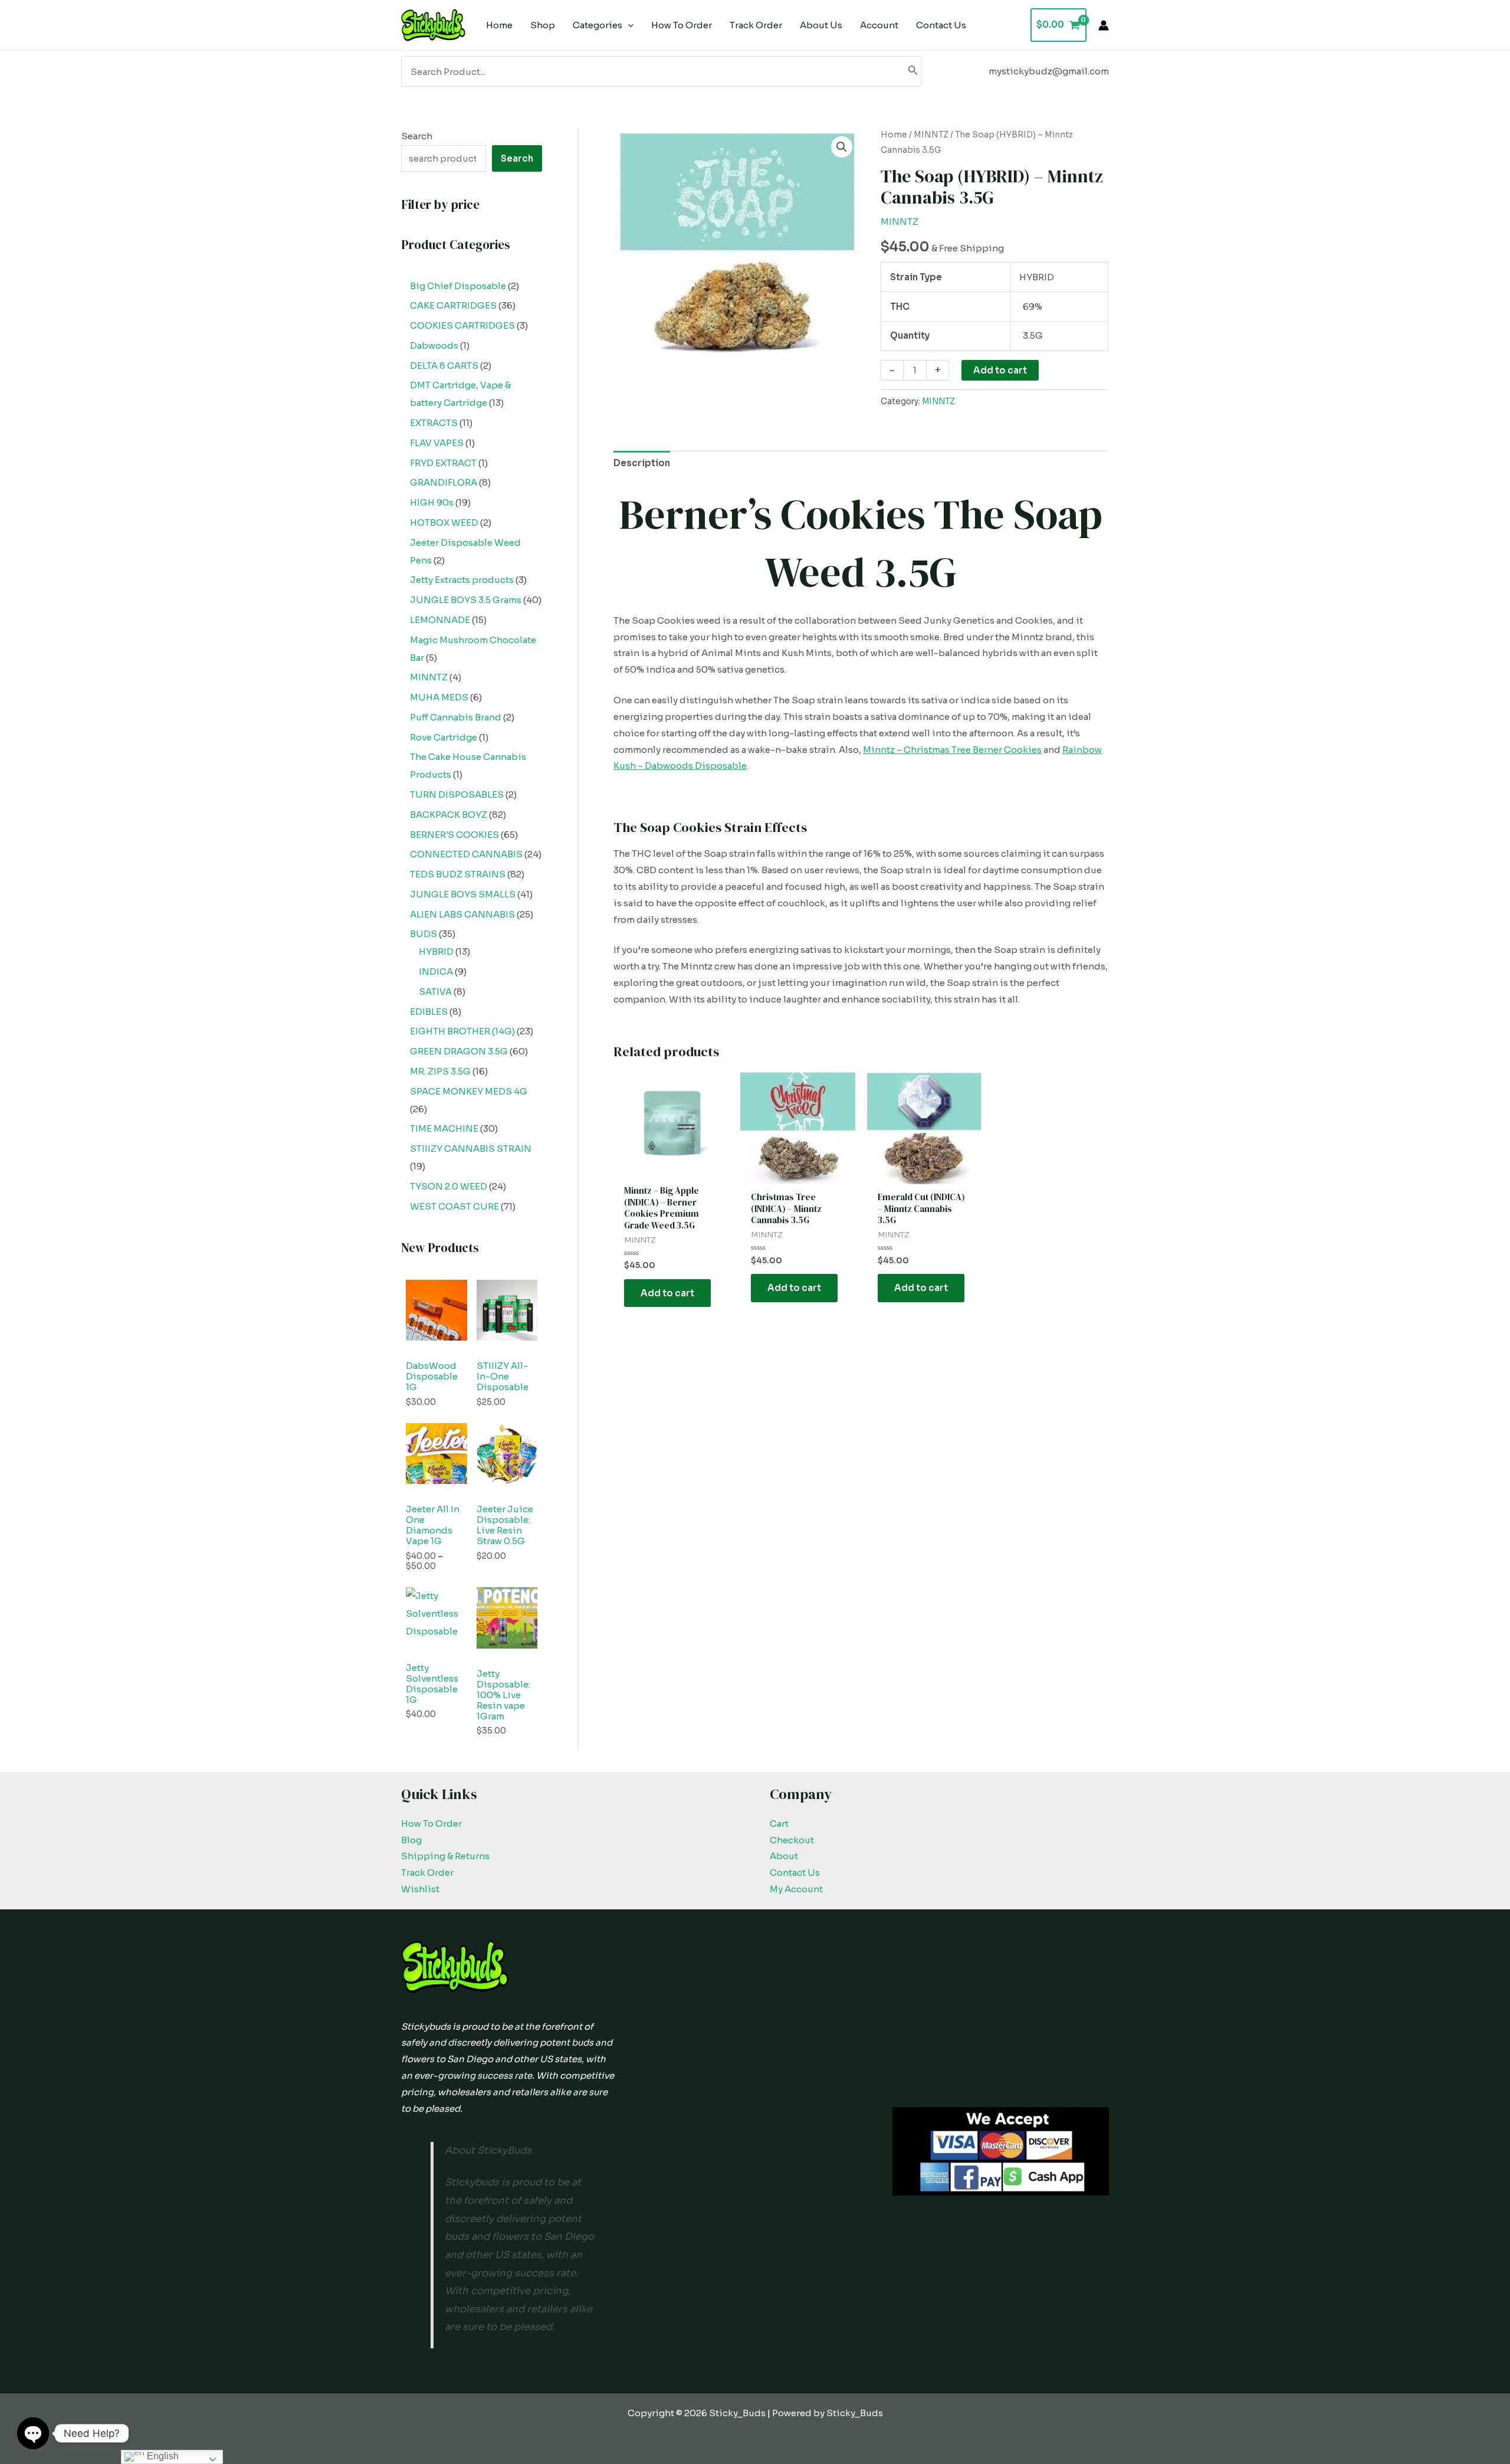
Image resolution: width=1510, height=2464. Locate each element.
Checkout (792, 1840)
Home (894, 135)
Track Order (427, 1872)
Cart (779, 1824)
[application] (628, 25)
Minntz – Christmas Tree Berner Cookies (952, 750)
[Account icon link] (1104, 25)
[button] (842, 147)
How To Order (431, 1824)
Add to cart (1000, 370)
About (784, 1856)
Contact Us (795, 1872)
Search (417, 136)
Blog (411, 1840)
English (162, 2456)
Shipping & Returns (445, 1856)
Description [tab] (642, 463)
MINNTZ (931, 135)
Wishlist (420, 1889)
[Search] (913, 71)
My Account (796, 1889)
